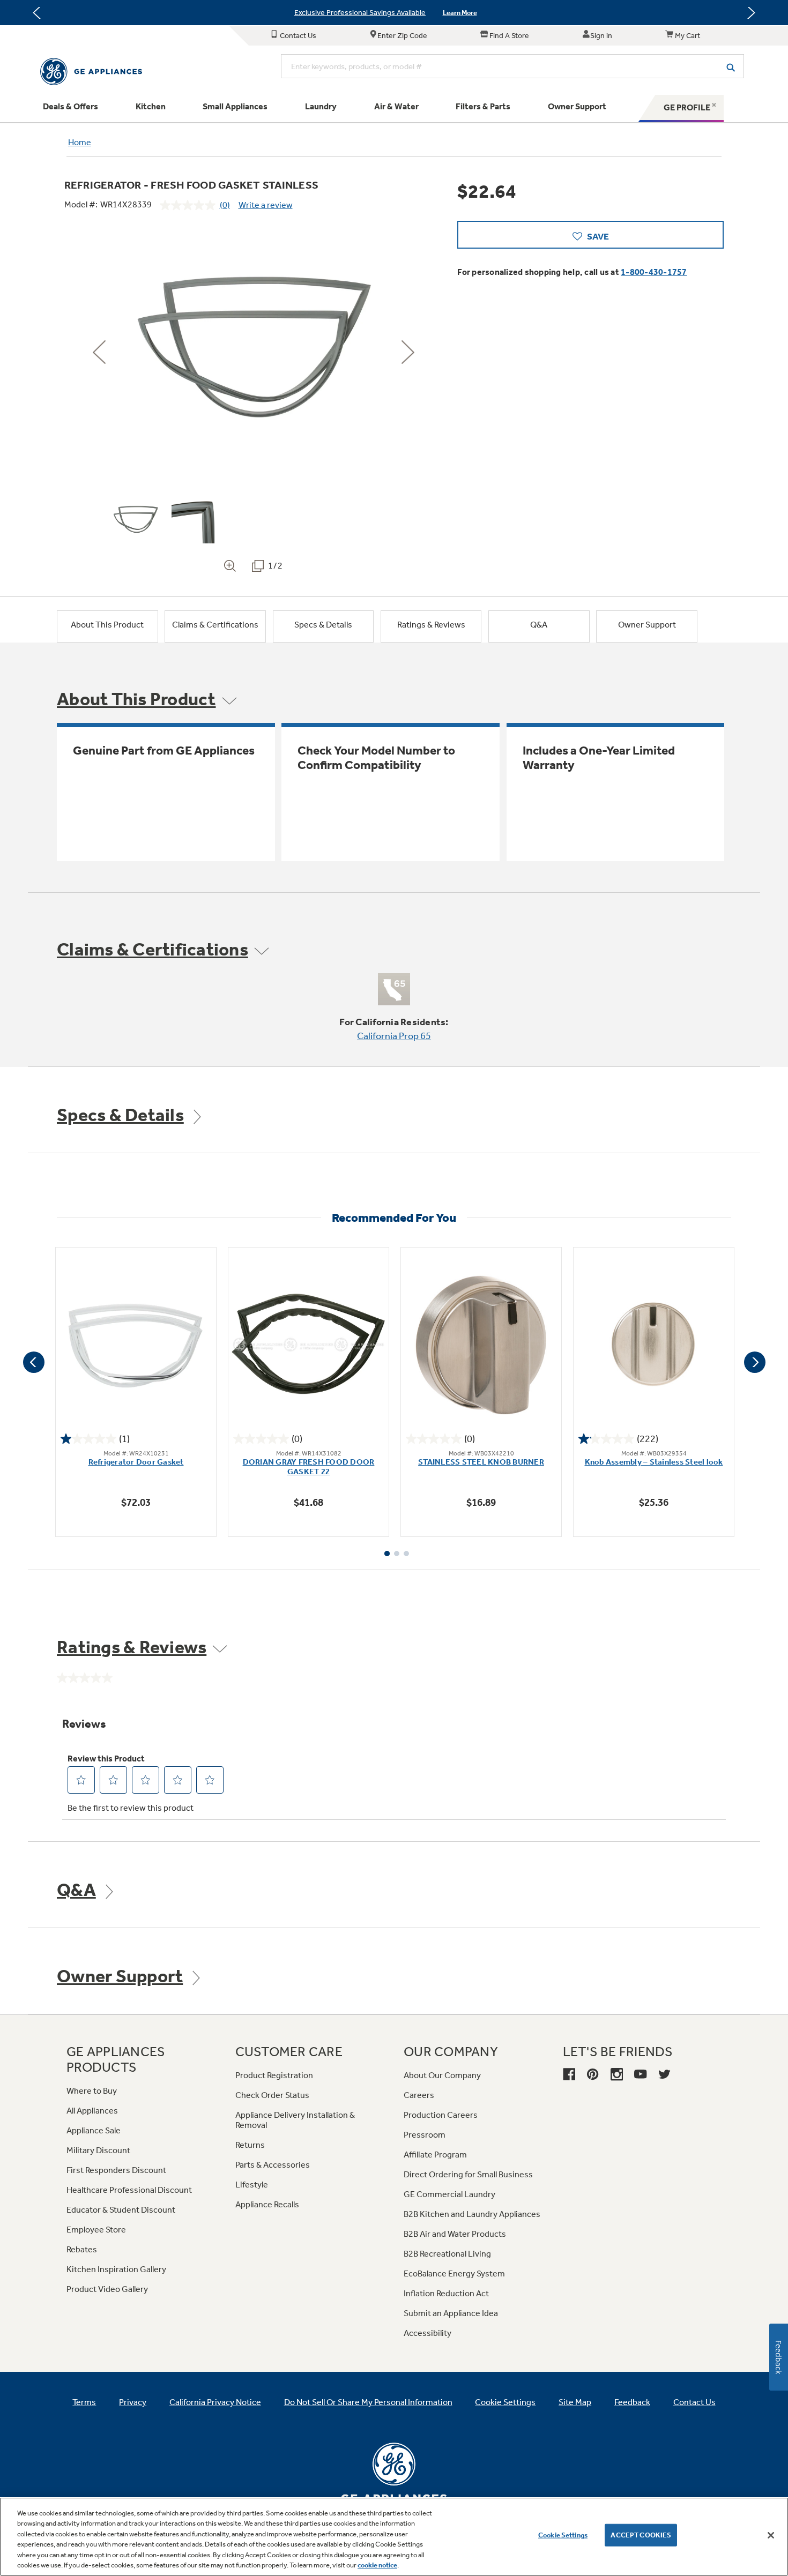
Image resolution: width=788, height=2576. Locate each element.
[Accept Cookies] (771, 2535)
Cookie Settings (563, 2535)
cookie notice (377, 2565)
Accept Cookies (641, 2535)
